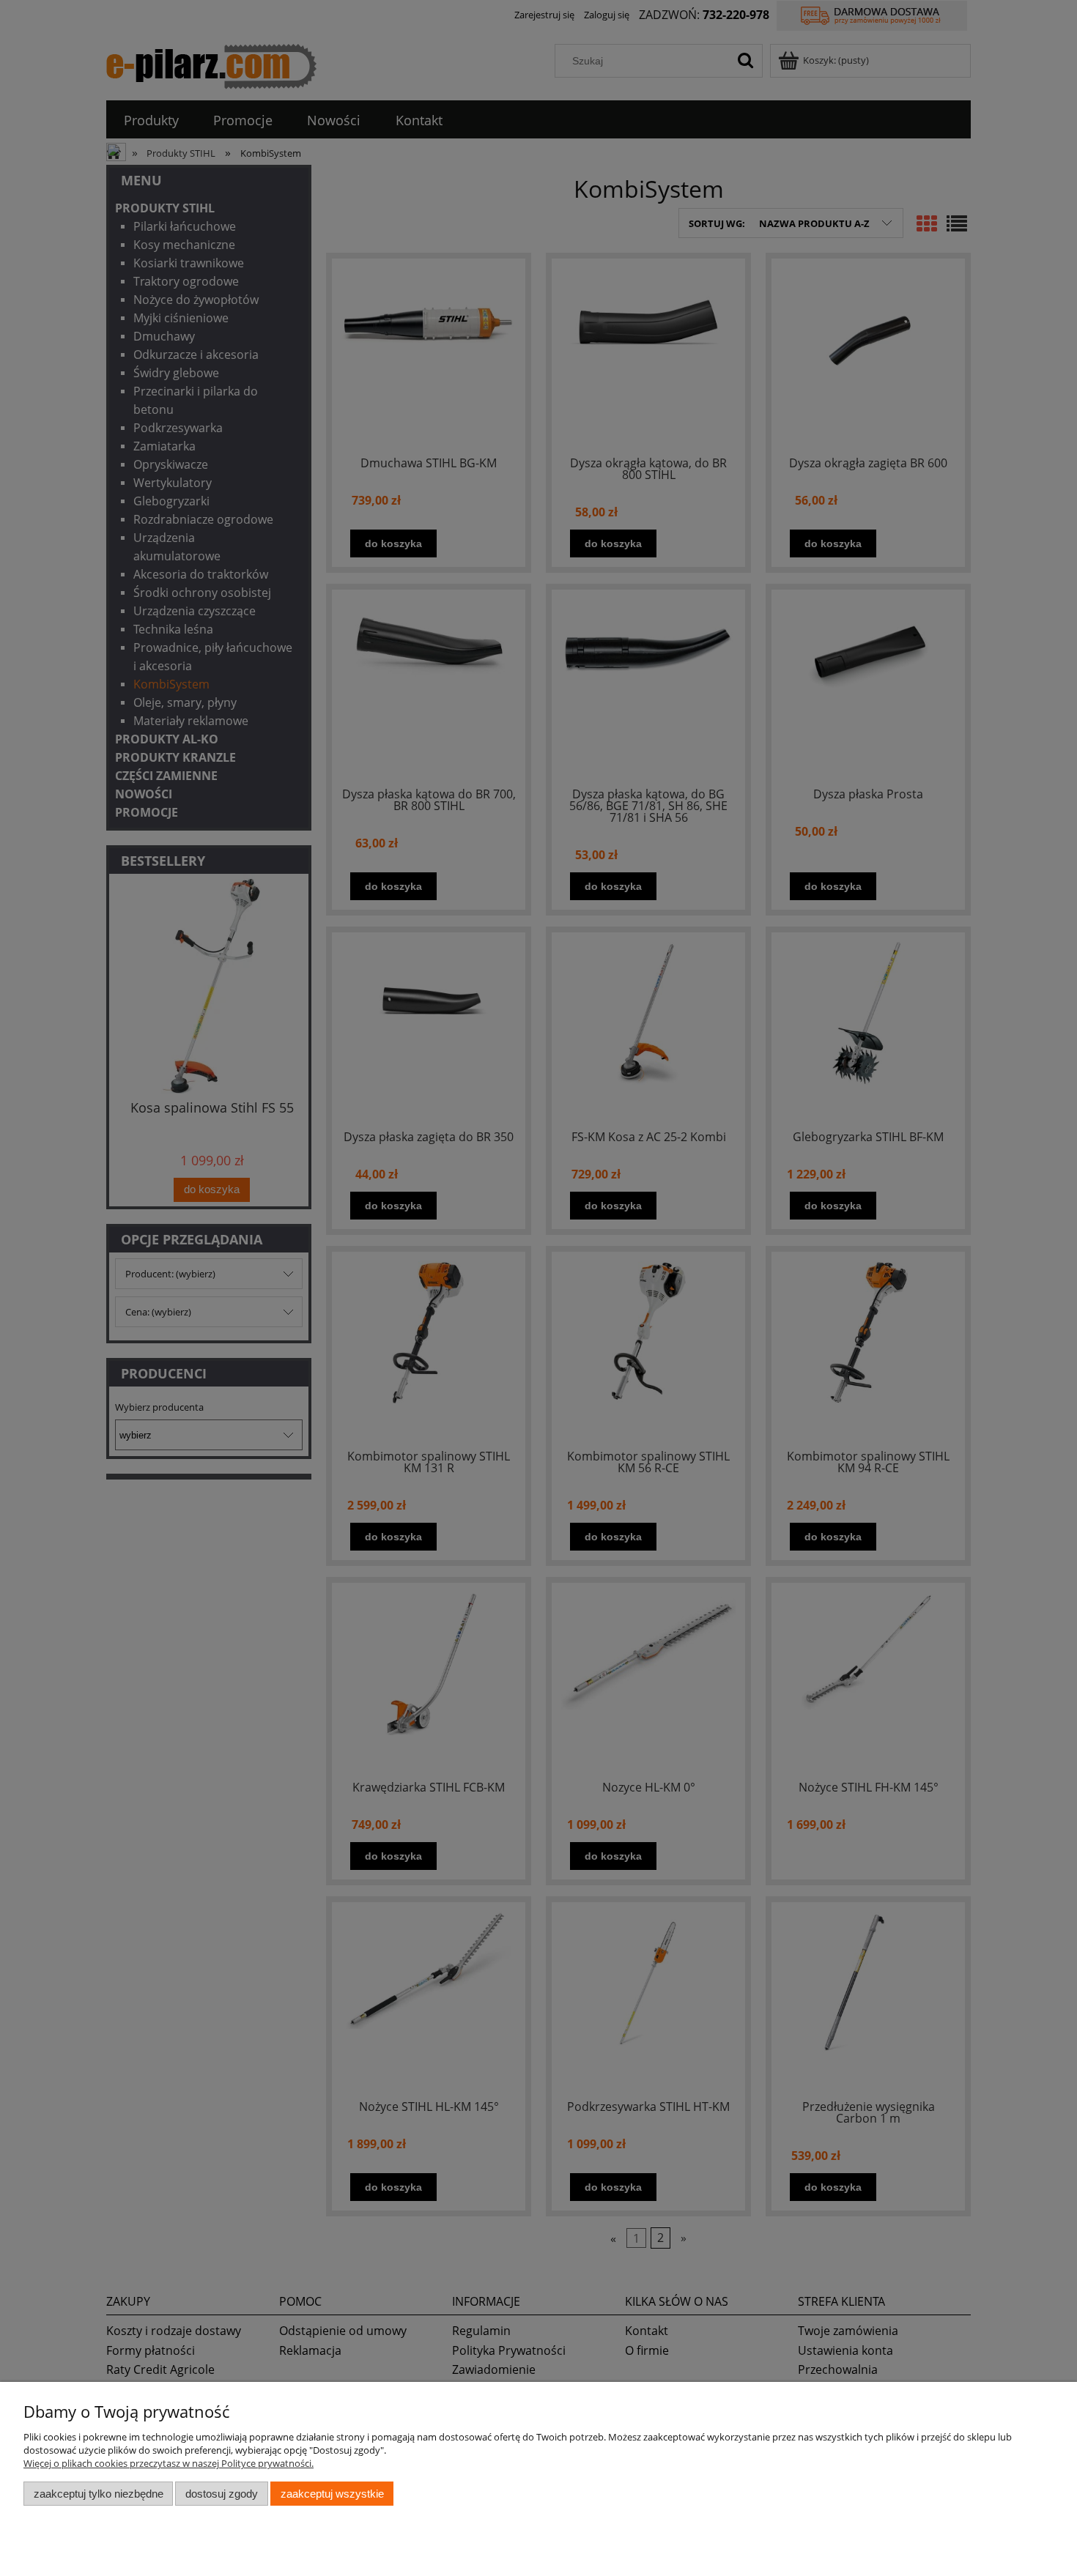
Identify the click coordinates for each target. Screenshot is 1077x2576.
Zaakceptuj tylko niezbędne (99, 2494)
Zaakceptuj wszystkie (332, 2494)
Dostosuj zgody (222, 2494)
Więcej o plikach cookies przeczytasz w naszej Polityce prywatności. (169, 2463)
